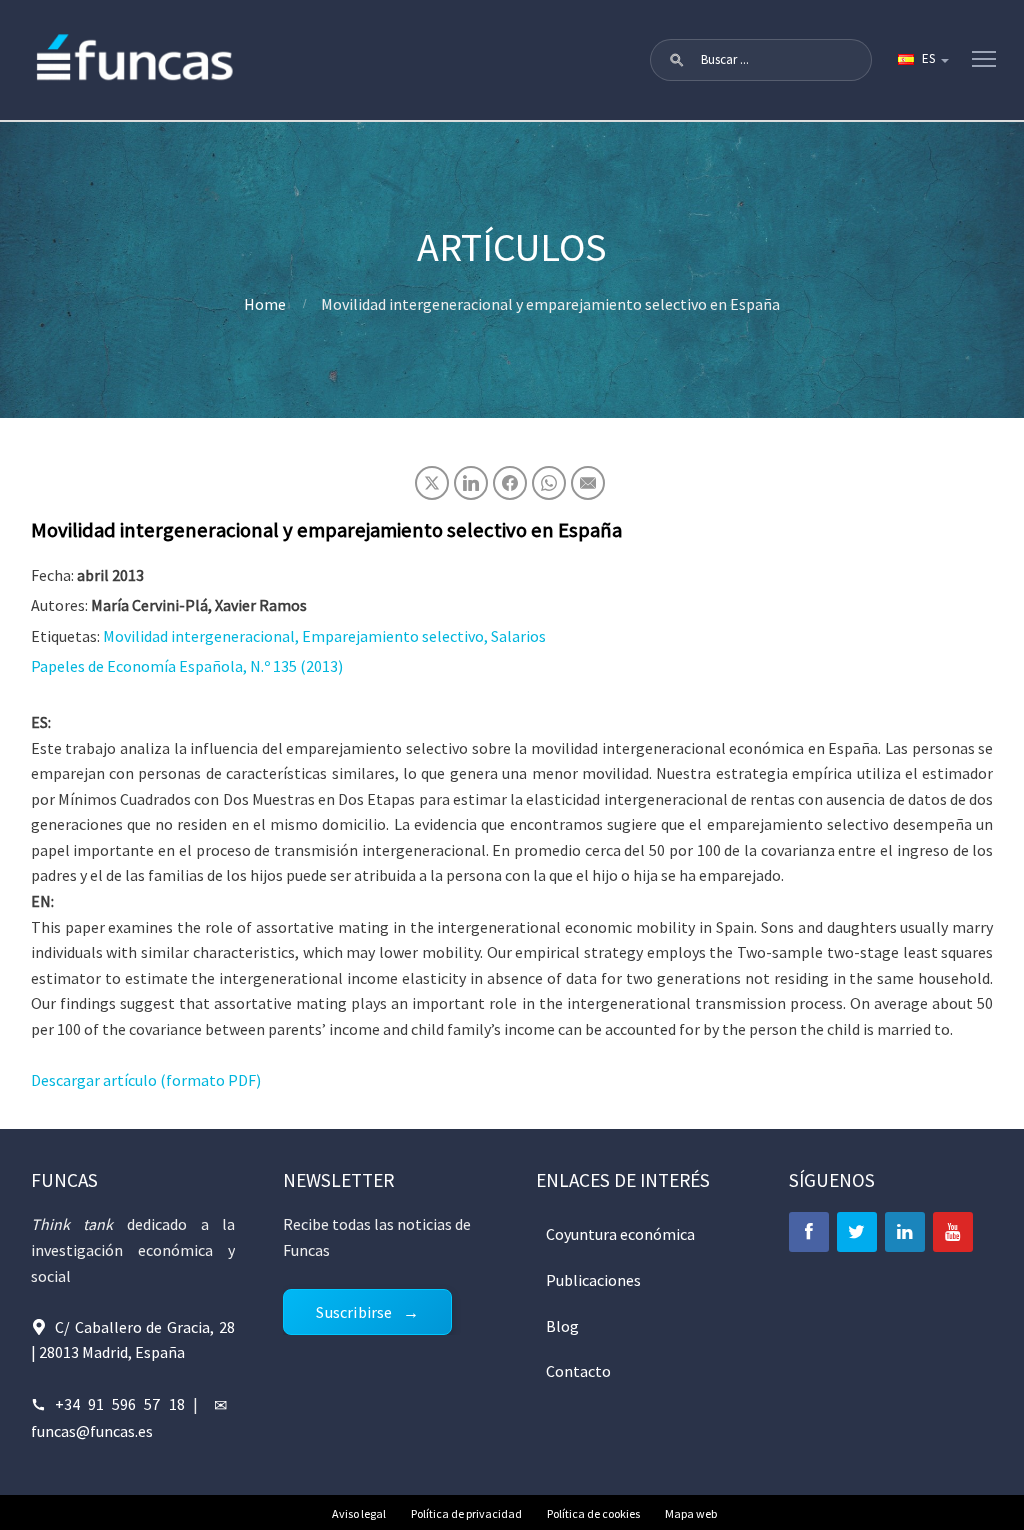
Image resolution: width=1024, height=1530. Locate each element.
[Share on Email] (588, 483)
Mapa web (691, 1513)
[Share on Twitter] (432, 483)
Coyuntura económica (620, 1234)
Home (265, 304)
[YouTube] (953, 1232)
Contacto (578, 1371)
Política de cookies (593, 1513)
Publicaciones (593, 1280)
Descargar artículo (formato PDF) (146, 1080)
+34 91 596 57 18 (120, 1404)
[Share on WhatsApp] (549, 483)
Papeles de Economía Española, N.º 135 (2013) (187, 666)
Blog (562, 1326)
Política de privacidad (466, 1513)
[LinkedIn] (905, 1232)
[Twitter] (857, 1232)
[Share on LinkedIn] (471, 483)
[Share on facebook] (510, 483)
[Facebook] (809, 1232)
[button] (677, 60)
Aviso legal (359, 1513)
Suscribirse (354, 1312)
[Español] (922, 60)
